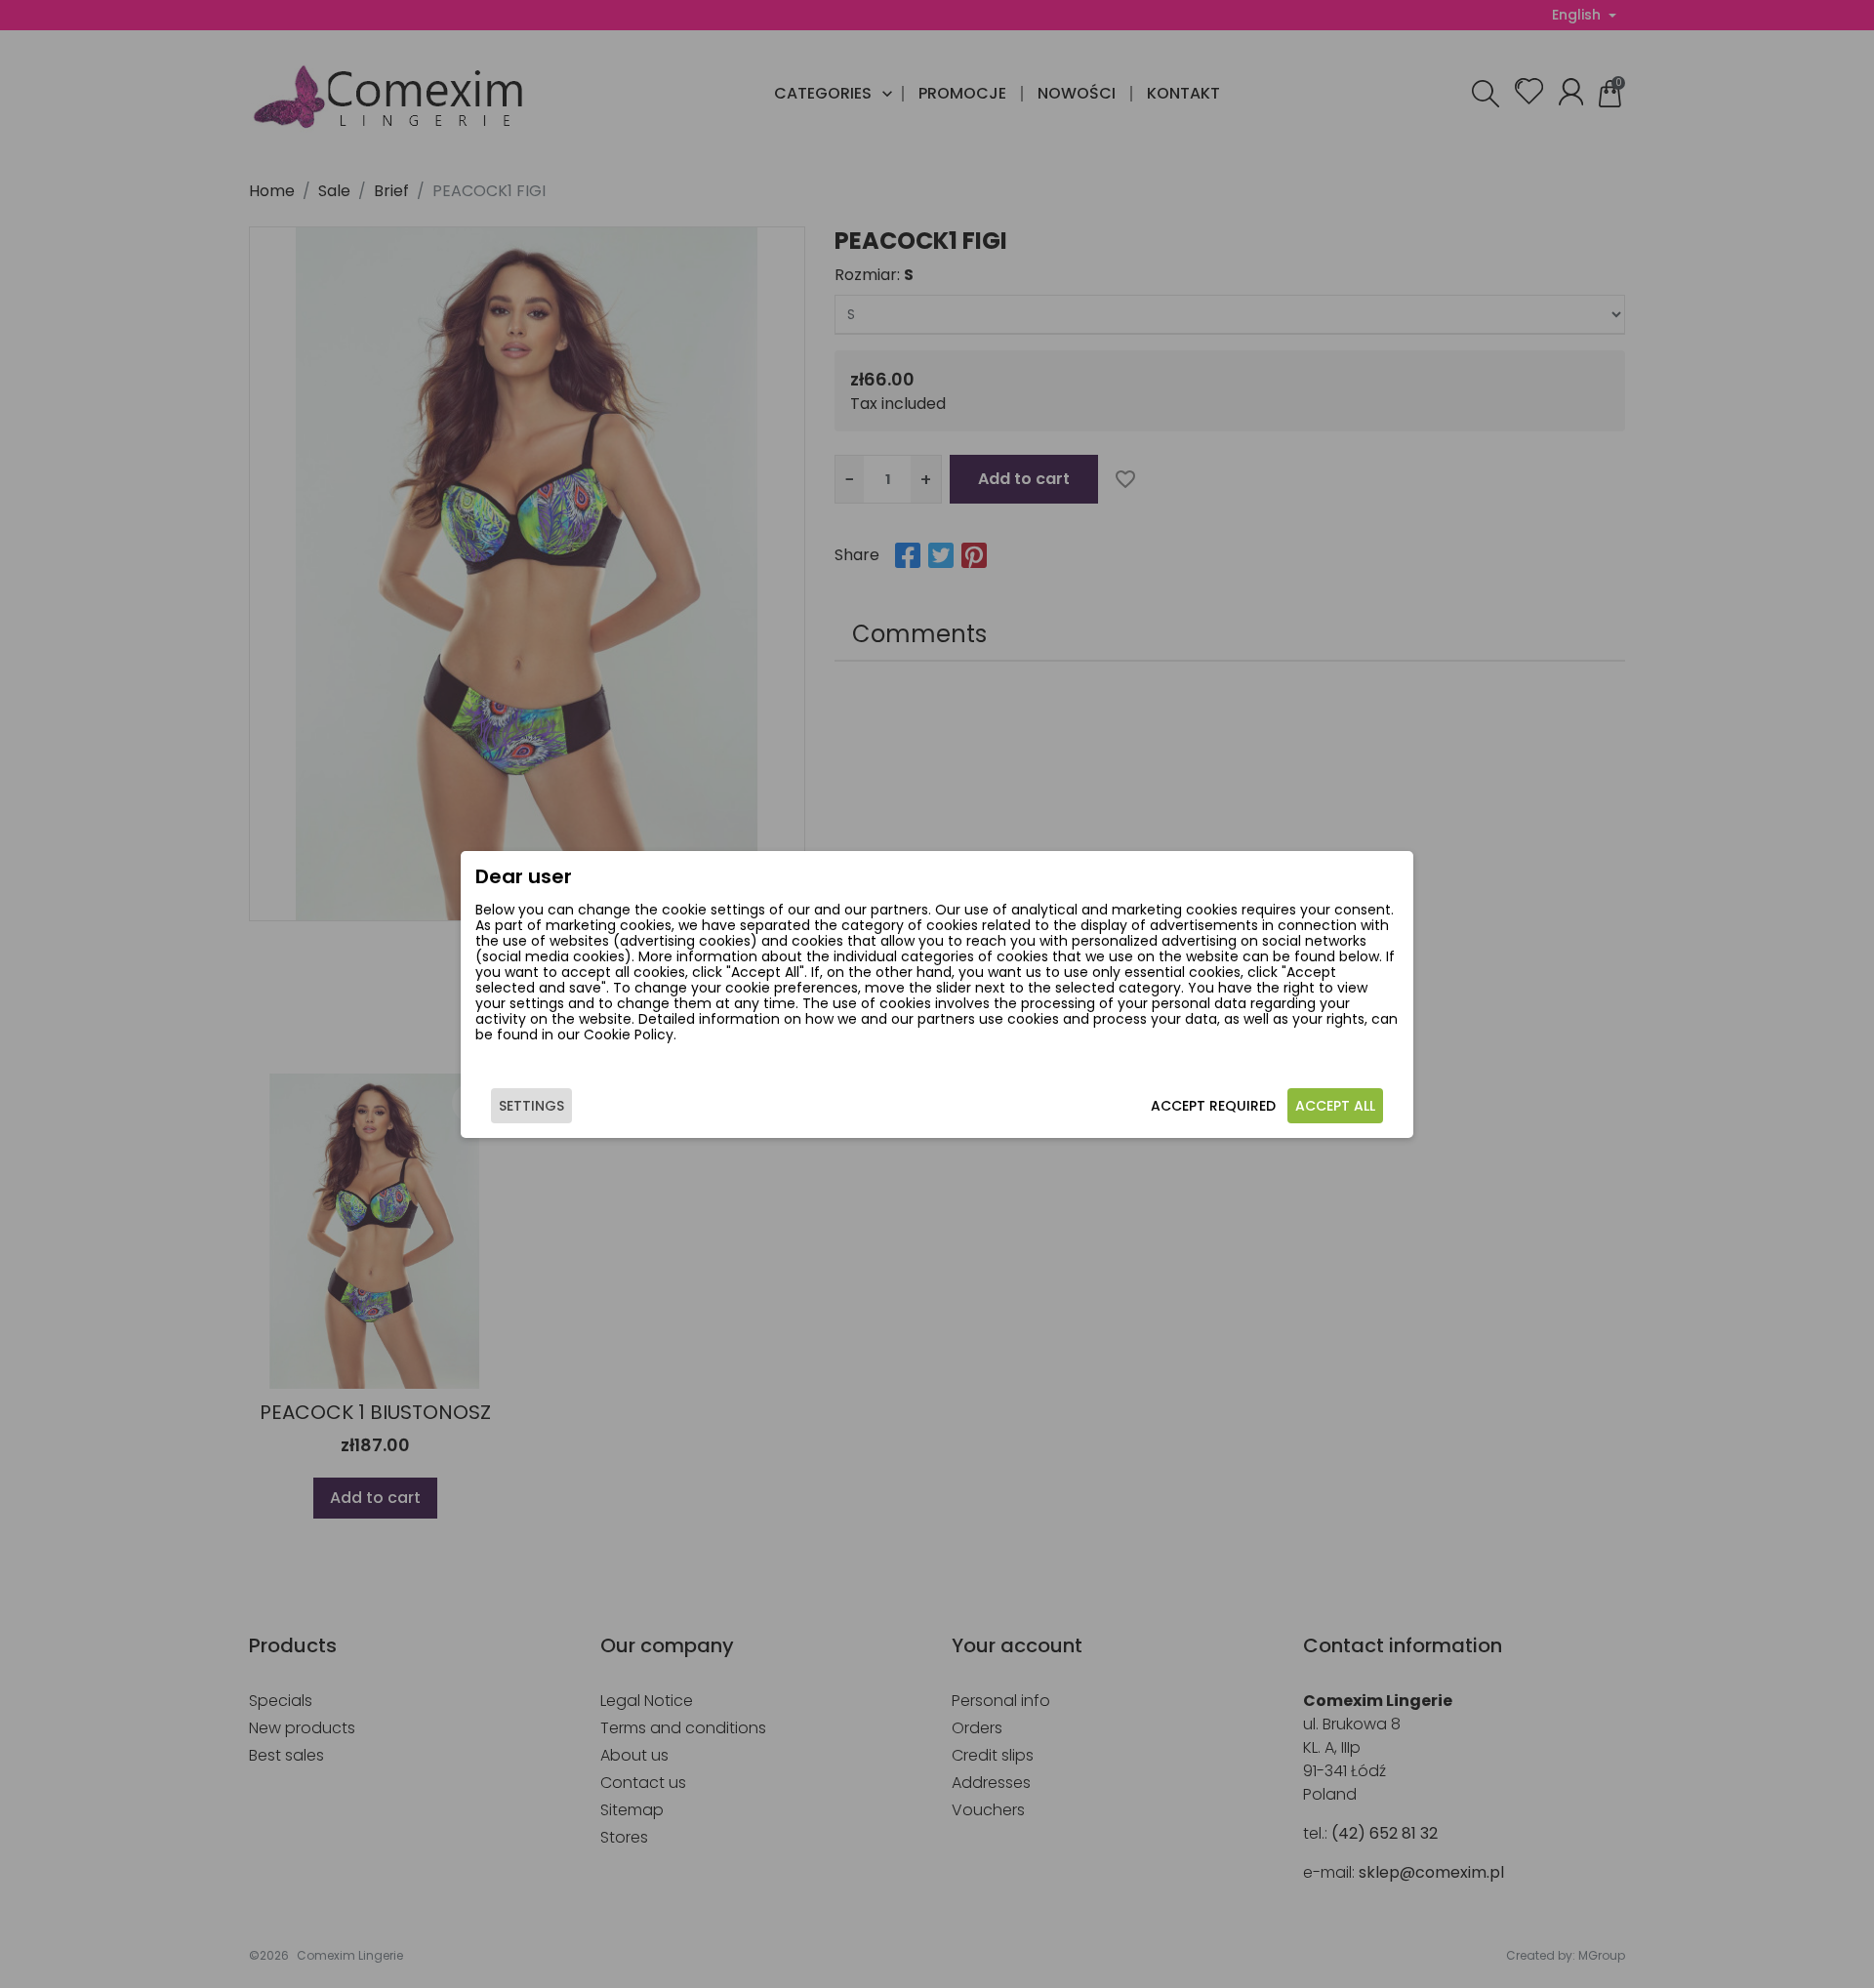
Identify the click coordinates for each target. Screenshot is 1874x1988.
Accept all (1335, 1106)
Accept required (1213, 1106)
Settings (531, 1106)
